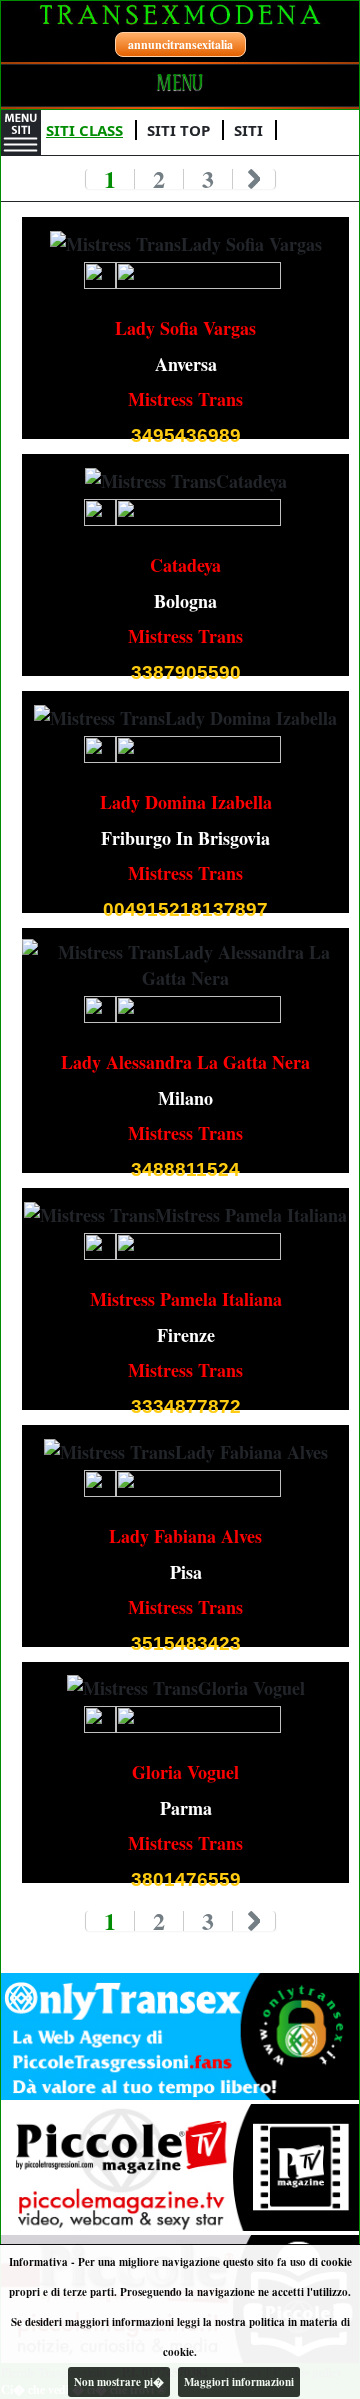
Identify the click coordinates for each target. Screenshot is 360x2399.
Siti (248, 130)
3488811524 (185, 1169)
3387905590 (186, 672)
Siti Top (178, 130)
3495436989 (186, 435)
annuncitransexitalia (180, 44)
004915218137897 (185, 909)
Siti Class (84, 130)
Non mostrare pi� (119, 2382)
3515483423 (186, 1643)
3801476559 (186, 1879)
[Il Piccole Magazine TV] (180, 2168)
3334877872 (186, 1406)
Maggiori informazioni (239, 2382)
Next (254, 179)
